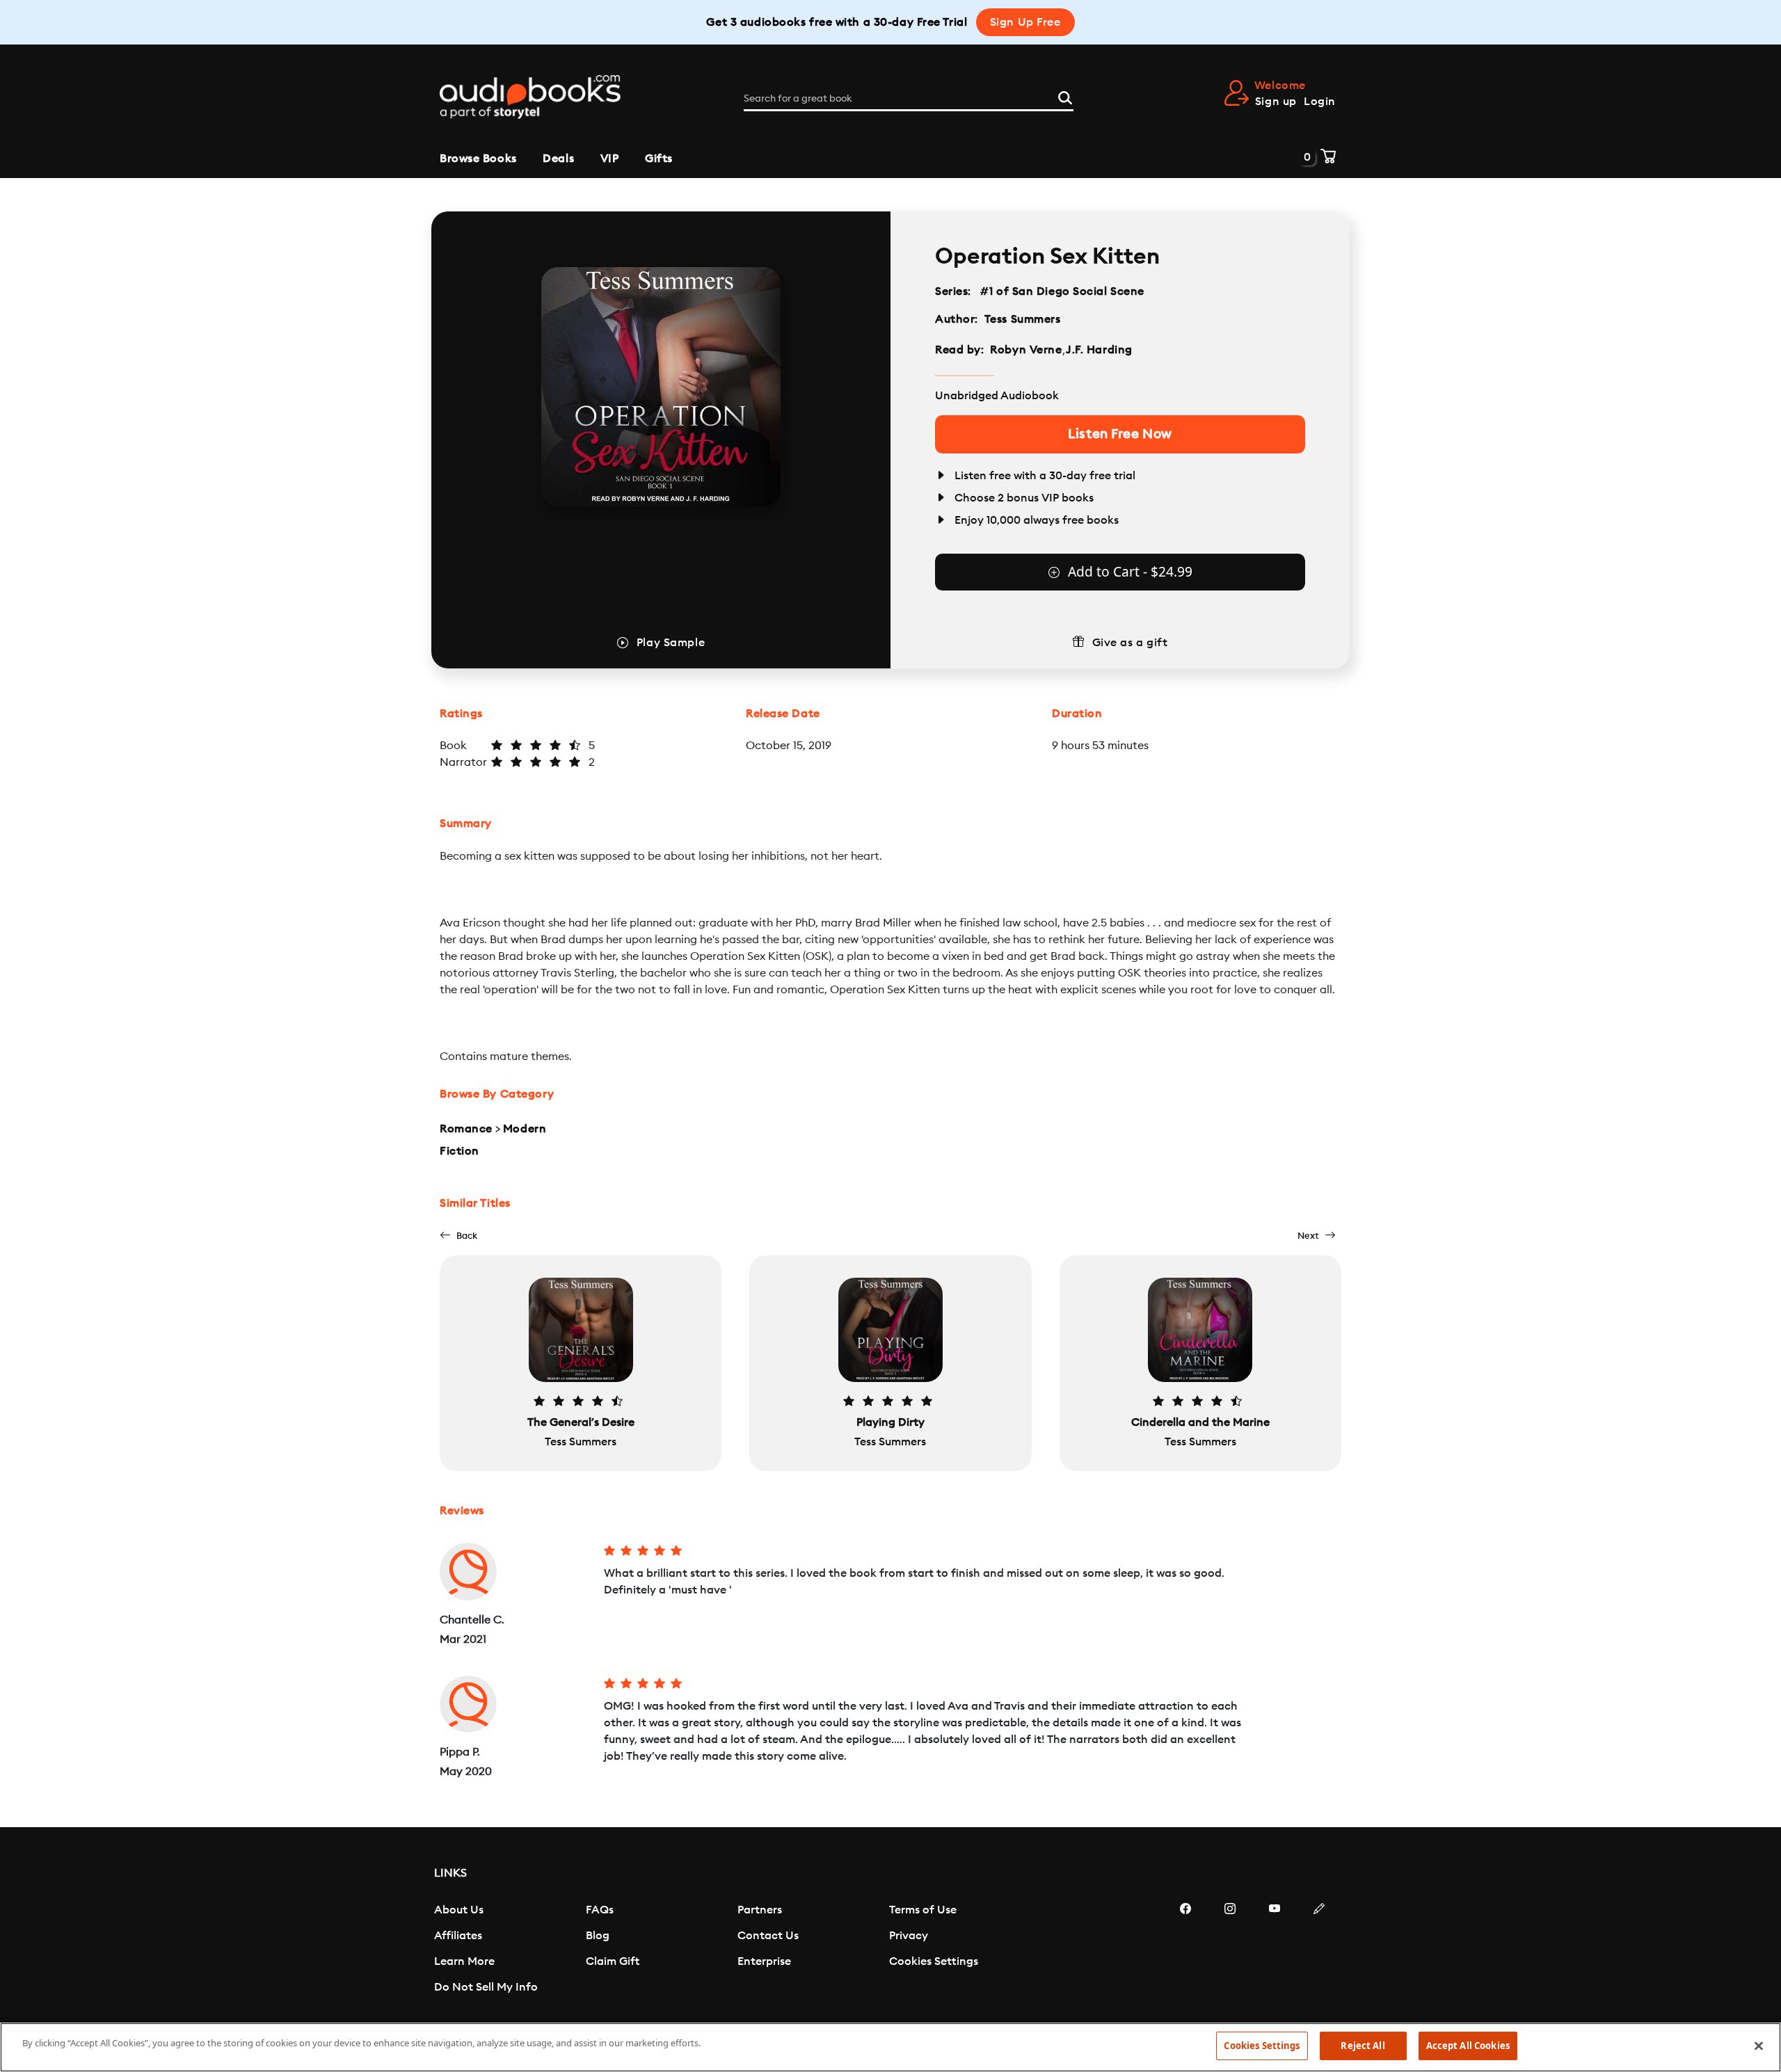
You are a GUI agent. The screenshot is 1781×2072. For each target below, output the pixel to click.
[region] (890, 2047)
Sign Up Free (1025, 22)
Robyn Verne (1026, 350)
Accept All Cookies (1468, 2046)
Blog (598, 1936)
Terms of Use (923, 1910)
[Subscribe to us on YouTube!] (1275, 1950)
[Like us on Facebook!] (1185, 1950)
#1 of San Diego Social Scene (1063, 291)
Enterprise (764, 1961)
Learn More (464, 1961)
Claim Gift (613, 1961)
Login (1320, 102)
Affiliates (458, 1936)
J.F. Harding (1099, 350)
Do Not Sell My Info (486, 1987)
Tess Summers (1023, 319)
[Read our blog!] (1319, 1950)
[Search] (1065, 96)
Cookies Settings (934, 1961)
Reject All (1363, 2046)
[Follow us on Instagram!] (1230, 1950)
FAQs (600, 1910)
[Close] (1759, 2046)
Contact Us (768, 1936)
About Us (459, 1910)
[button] (458, 1236)
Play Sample (671, 643)
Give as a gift (1130, 643)
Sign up (1276, 102)
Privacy (909, 1936)
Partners (760, 1910)
